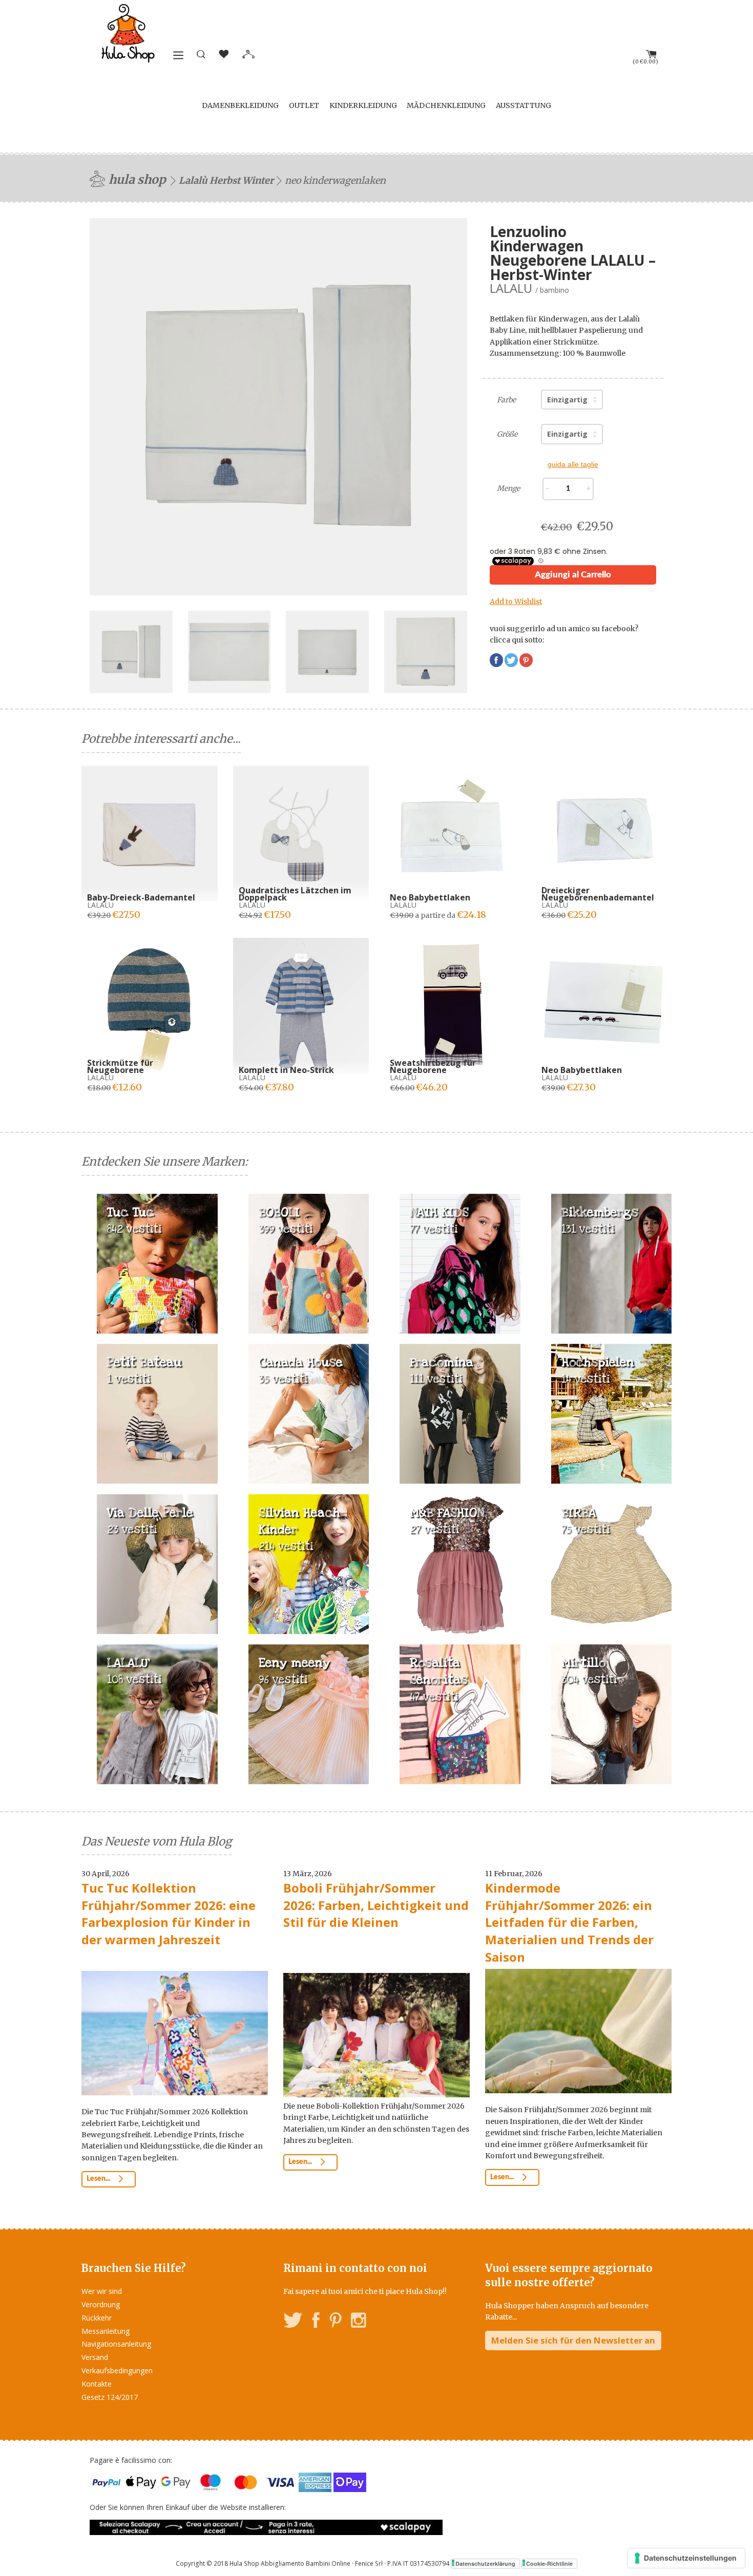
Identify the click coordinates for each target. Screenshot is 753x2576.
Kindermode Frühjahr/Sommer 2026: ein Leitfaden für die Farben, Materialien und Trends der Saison (569, 1922)
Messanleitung (106, 2331)
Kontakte (97, 2384)
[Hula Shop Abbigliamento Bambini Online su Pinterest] (336, 2322)
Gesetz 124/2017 (110, 2397)
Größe (507, 434)
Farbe (506, 400)
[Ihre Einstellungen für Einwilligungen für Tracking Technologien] (686, 2558)
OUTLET (304, 105)
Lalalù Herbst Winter (226, 180)
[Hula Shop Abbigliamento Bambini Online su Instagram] (358, 2322)
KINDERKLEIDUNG (363, 105)
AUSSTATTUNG (524, 105)
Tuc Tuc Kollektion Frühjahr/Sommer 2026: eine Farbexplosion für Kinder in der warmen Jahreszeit (169, 1914)
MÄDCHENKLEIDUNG (446, 105)
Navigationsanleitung (116, 2344)
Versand (95, 2357)
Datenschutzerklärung (485, 2563)
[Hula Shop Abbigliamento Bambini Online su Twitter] (293, 2322)
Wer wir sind (102, 2291)
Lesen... (99, 2179)
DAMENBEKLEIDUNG (240, 105)
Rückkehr (97, 2318)
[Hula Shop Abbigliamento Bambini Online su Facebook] (316, 2322)
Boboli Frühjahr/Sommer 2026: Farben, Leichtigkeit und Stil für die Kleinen (376, 1905)
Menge (508, 488)
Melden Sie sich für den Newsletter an (573, 2340)
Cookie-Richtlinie (549, 2563)
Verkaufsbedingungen (117, 2370)
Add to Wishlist (516, 602)
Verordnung (101, 2304)
